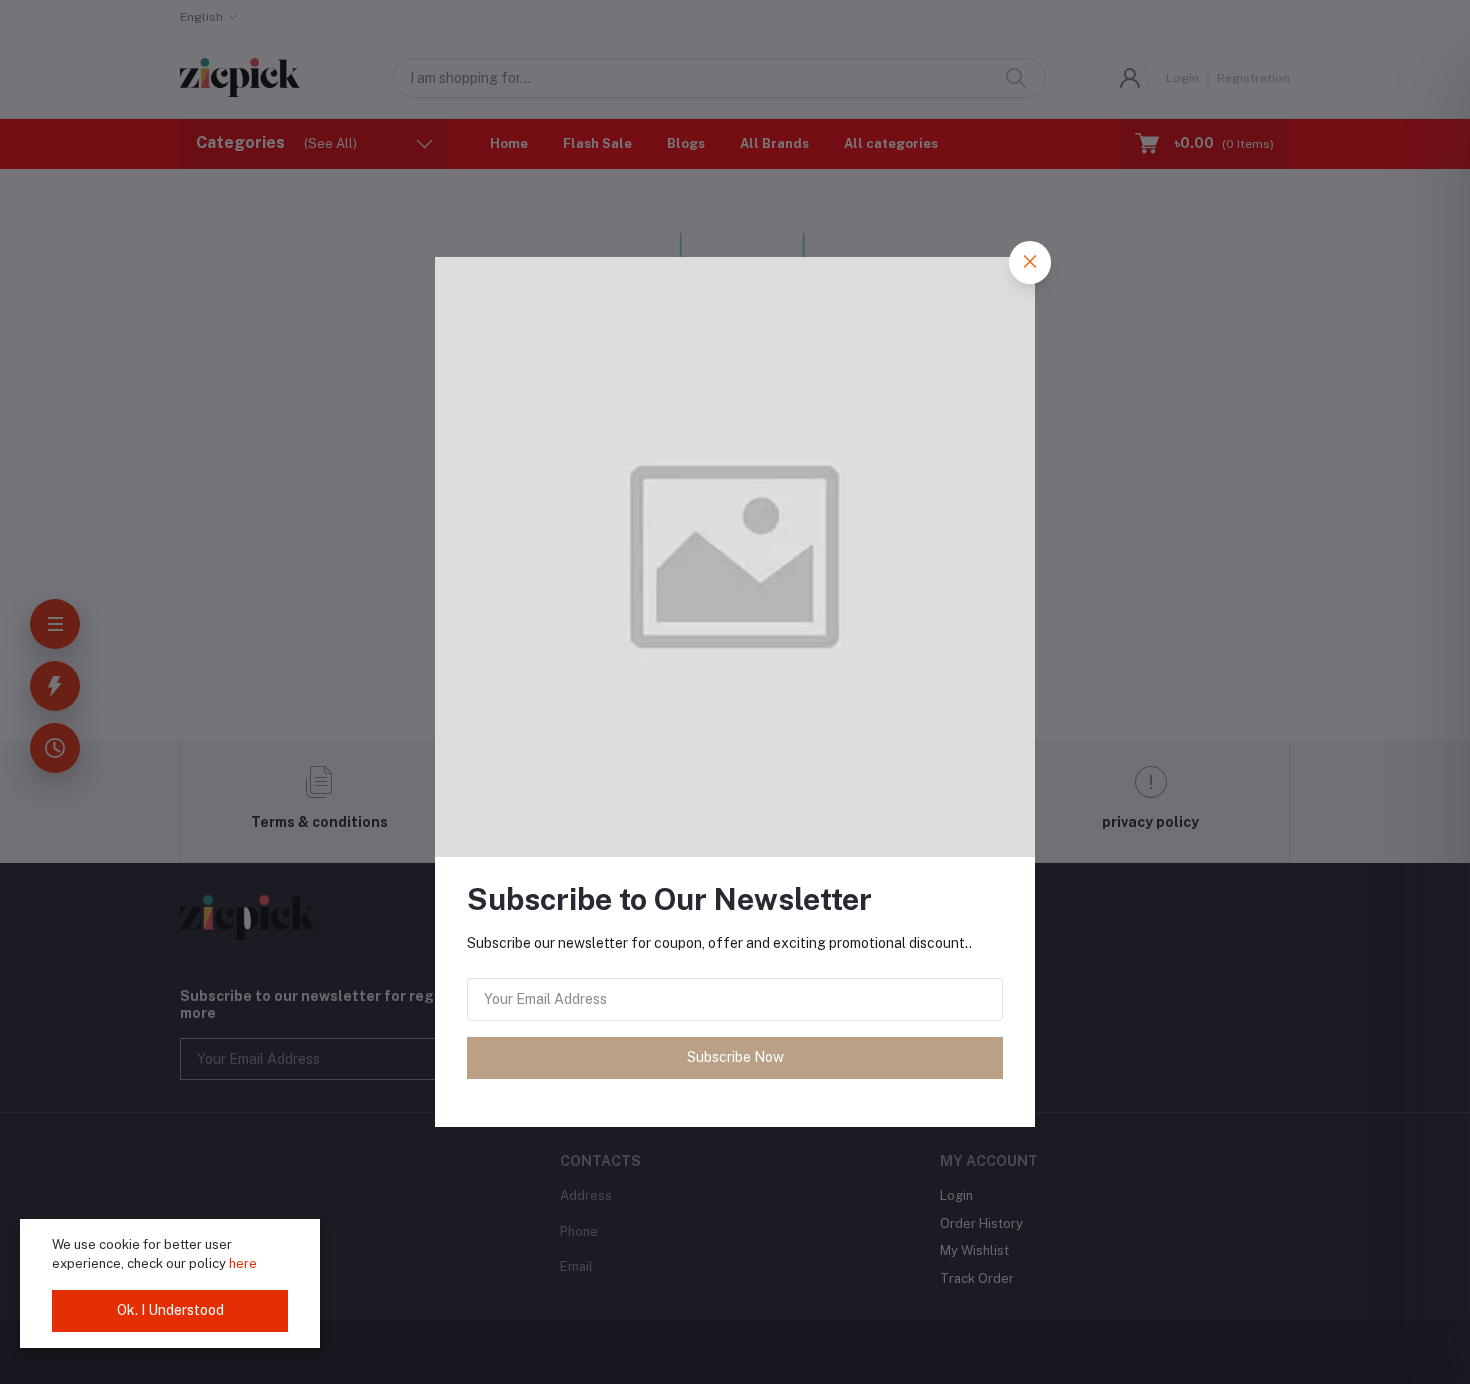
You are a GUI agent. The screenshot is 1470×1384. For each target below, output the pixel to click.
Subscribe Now (735, 1057)
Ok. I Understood (170, 1310)
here (243, 1263)
